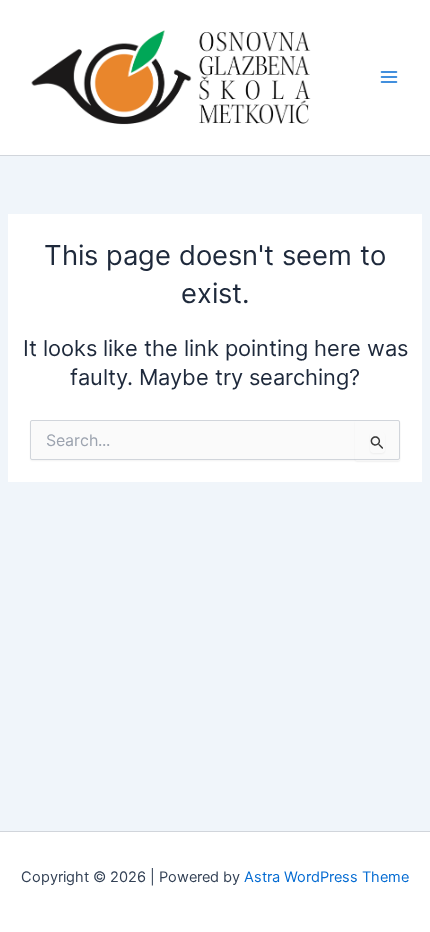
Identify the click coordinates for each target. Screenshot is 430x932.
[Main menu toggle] (389, 77)
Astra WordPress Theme (326, 877)
